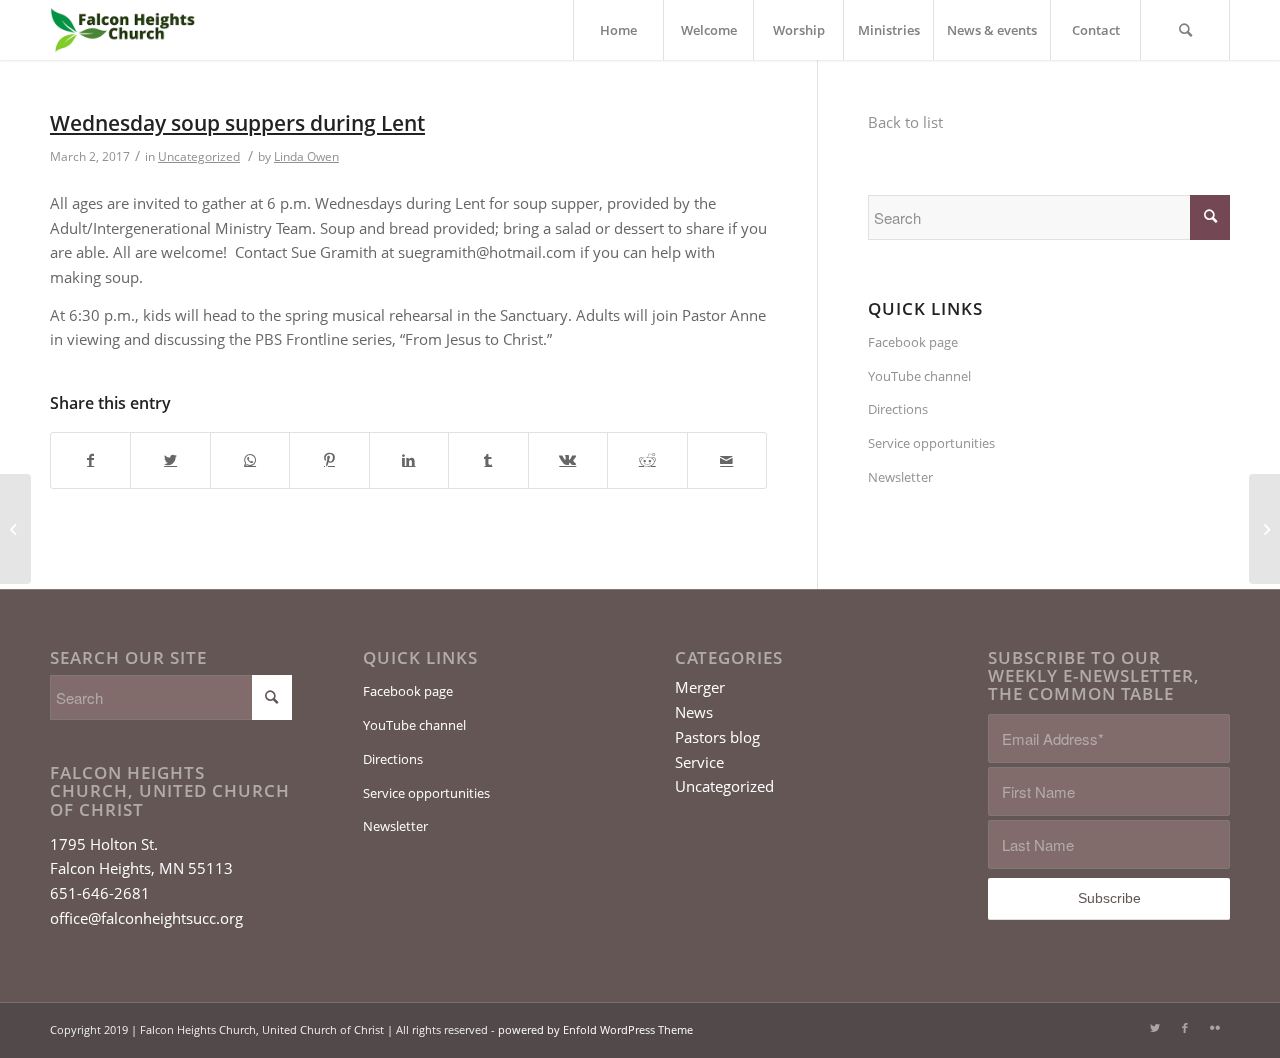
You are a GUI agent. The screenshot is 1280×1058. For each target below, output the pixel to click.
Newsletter (900, 477)
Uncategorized (199, 156)
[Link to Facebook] (1185, 1028)
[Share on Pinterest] (329, 460)
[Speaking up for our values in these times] (15, 529)
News (694, 712)
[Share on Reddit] (647, 460)
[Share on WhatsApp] (250, 460)
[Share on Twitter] (170, 460)
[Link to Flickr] (1215, 1028)
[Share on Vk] (568, 460)
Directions (898, 409)
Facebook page (913, 342)
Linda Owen (306, 156)
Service (699, 762)
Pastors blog (717, 737)
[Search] (1185, 30)
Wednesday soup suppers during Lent (237, 123)
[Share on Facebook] (90, 460)
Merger (700, 687)
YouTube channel (919, 376)
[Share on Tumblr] (488, 460)
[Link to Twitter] (1155, 1028)
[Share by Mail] (727, 460)
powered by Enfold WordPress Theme (595, 1029)
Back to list (905, 122)
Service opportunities (931, 443)
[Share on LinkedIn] (409, 460)
